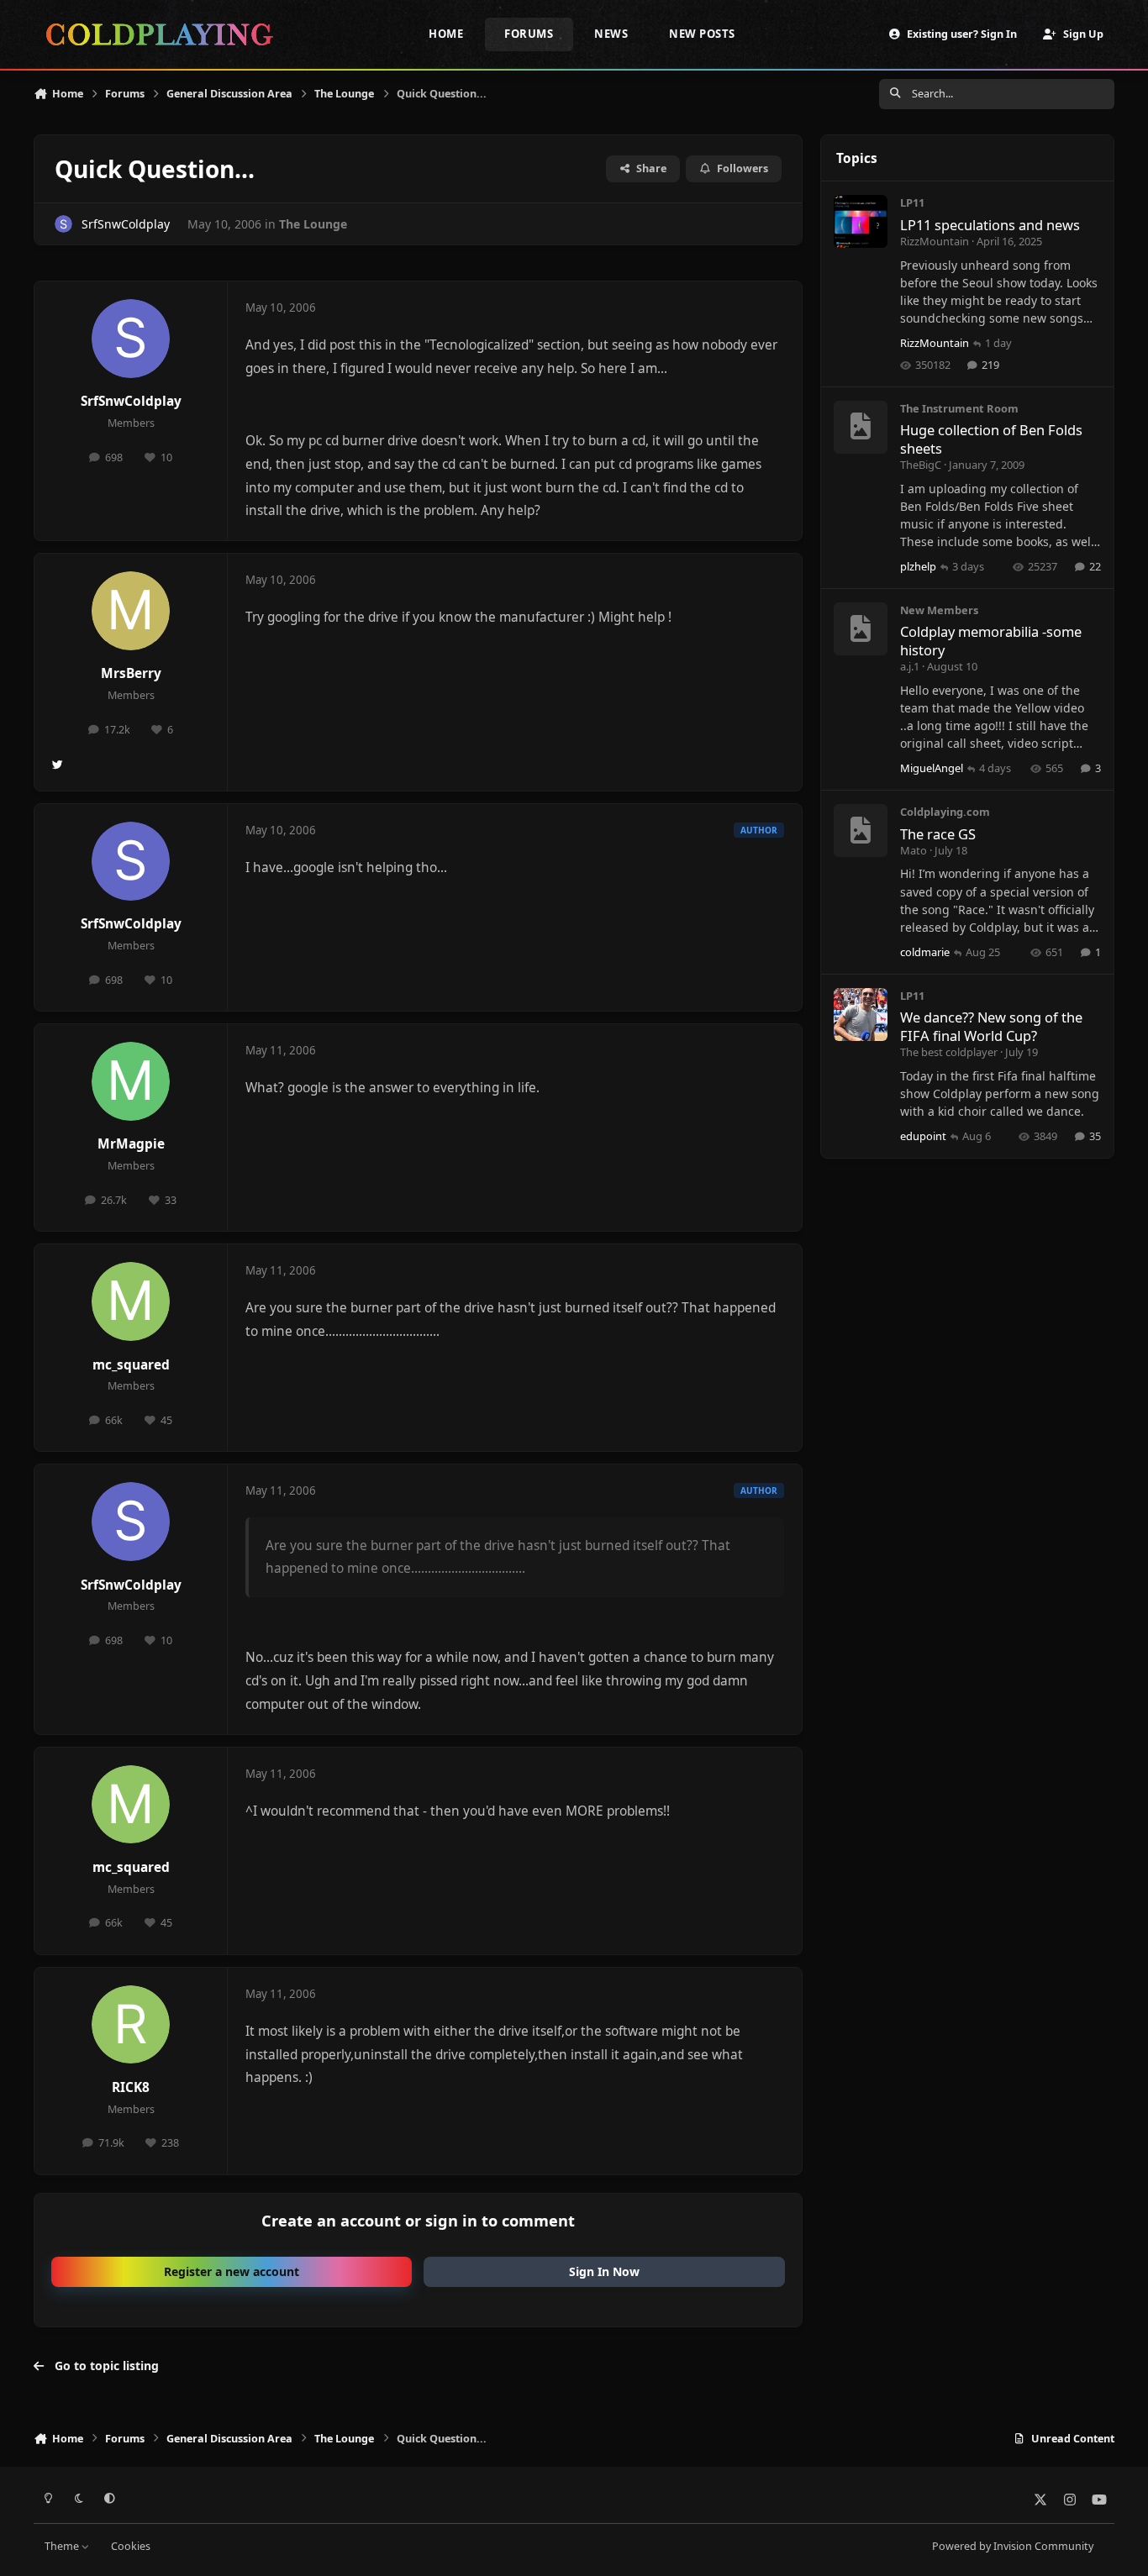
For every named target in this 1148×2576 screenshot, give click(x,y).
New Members (939, 610)
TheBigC (921, 465)
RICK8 (131, 2087)
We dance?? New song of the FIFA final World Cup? (991, 1026)
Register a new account (232, 2271)
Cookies (131, 2546)
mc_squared (131, 1365)
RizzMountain (935, 241)
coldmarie (925, 952)
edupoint (923, 1136)
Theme (63, 2546)
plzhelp (918, 566)
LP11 (912, 202)
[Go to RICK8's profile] (131, 2025)
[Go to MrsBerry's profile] (131, 611)
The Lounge (313, 224)
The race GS (938, 834)
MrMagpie (131, 1144)
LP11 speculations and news (990, 225)
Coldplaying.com (945, 812)
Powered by (1013, 2546)
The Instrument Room (959, 408)
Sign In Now (604, 2271)
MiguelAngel (932, 768)
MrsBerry (131, 673)
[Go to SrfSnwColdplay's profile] (63, 224)
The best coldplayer (949, 1052)
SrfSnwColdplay (126, 224)
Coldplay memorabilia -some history (991, 640)
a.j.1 (910, 666)
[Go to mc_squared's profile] (131, 1301)
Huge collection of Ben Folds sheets (991, 439)
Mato (914, 850)
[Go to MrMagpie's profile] (131, 1081)
